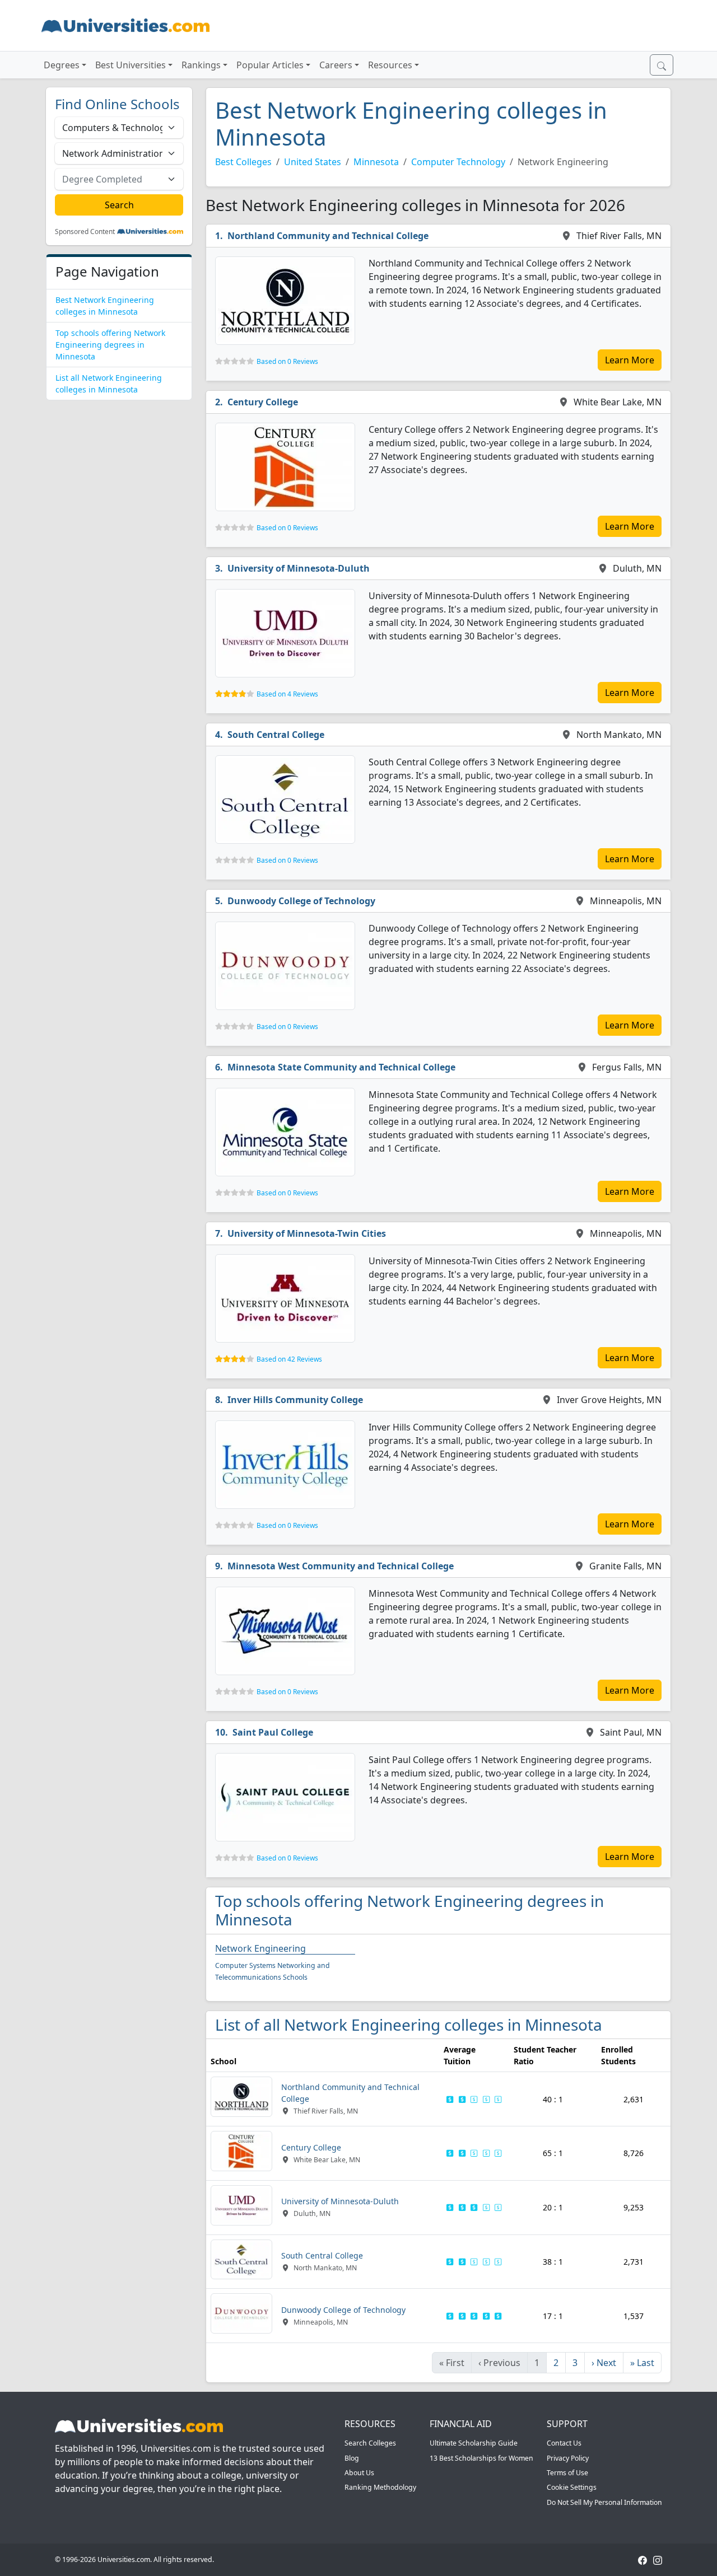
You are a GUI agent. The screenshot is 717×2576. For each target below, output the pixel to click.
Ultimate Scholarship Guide (474, 2443)
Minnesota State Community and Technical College (341, 1067)
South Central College (276, 735)
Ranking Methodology (380, 2487)
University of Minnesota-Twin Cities (307, 1233)
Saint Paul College (273, 1732)
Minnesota (376, 162)
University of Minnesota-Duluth (299, 568)
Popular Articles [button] (270, 65)
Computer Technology (458, 162)
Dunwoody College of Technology (301, 901)
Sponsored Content (85, 232)
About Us (359, 2473)
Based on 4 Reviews (287, 694)
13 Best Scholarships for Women (481, 2458)
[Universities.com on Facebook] (642, 2559)
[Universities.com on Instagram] (658, 2559)
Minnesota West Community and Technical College (341, 1566)
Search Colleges (370, 2443)
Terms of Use (567, 2473)
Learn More (630, 360)
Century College (263, 402)
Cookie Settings (572, 2487)
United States (313, 162)
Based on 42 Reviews (289, 1359)
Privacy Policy (568, 2458)
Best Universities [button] (131, 65)
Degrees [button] (62, 65)
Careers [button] (336, 65)
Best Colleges (243, 162)
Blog (352, 2458)
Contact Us (564, 2443)
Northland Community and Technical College (328, 236)
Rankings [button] (201, 65)
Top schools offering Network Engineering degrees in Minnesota (110, 345)
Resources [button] (390, 65)
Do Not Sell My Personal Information (604, 2502)
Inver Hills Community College (295, 1400)
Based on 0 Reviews (287, 361)
